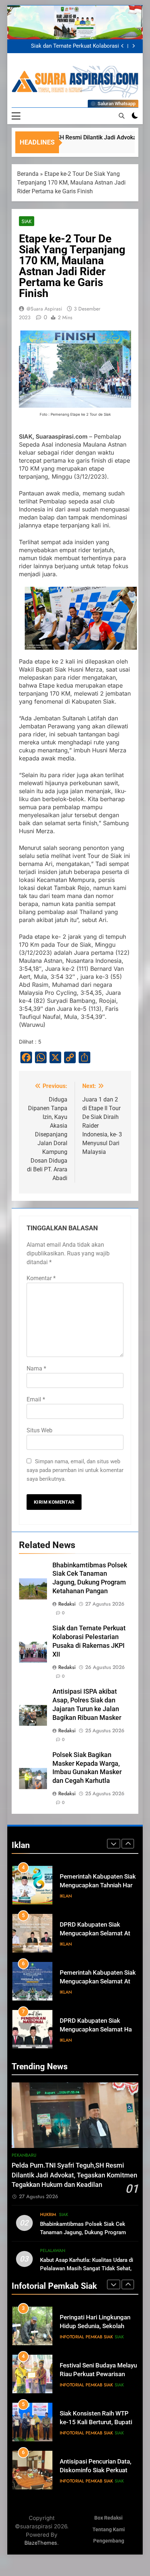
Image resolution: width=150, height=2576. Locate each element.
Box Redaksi (108, 2518)
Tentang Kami (109, 2530)
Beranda (28, 174)
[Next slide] (133, 46)
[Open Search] (122, 116)
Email (36, 1399)
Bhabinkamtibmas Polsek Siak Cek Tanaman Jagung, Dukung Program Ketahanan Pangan (83, 2232)
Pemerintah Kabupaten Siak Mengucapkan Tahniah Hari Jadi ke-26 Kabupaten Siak (98, 1886)
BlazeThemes (41, 2543)
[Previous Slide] (123, 46)
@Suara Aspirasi (44, 309)
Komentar (41, 1278)
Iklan (66, 1896)
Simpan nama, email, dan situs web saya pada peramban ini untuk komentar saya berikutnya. (75, 1470)
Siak (27, 221)
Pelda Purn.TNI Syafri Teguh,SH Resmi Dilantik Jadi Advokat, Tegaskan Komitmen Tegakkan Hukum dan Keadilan (67, 46)
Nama (36, 1368)
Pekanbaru (24, 2155)
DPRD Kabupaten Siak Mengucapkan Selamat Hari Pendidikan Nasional (98, 2030)
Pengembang (109, 2541)
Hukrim (48, 2215)
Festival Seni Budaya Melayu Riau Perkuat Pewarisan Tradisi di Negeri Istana (98, 2326)
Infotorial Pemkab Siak (86, 2337)
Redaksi (67, 1604)
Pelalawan (53, 2251)
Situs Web (40, 1430)
